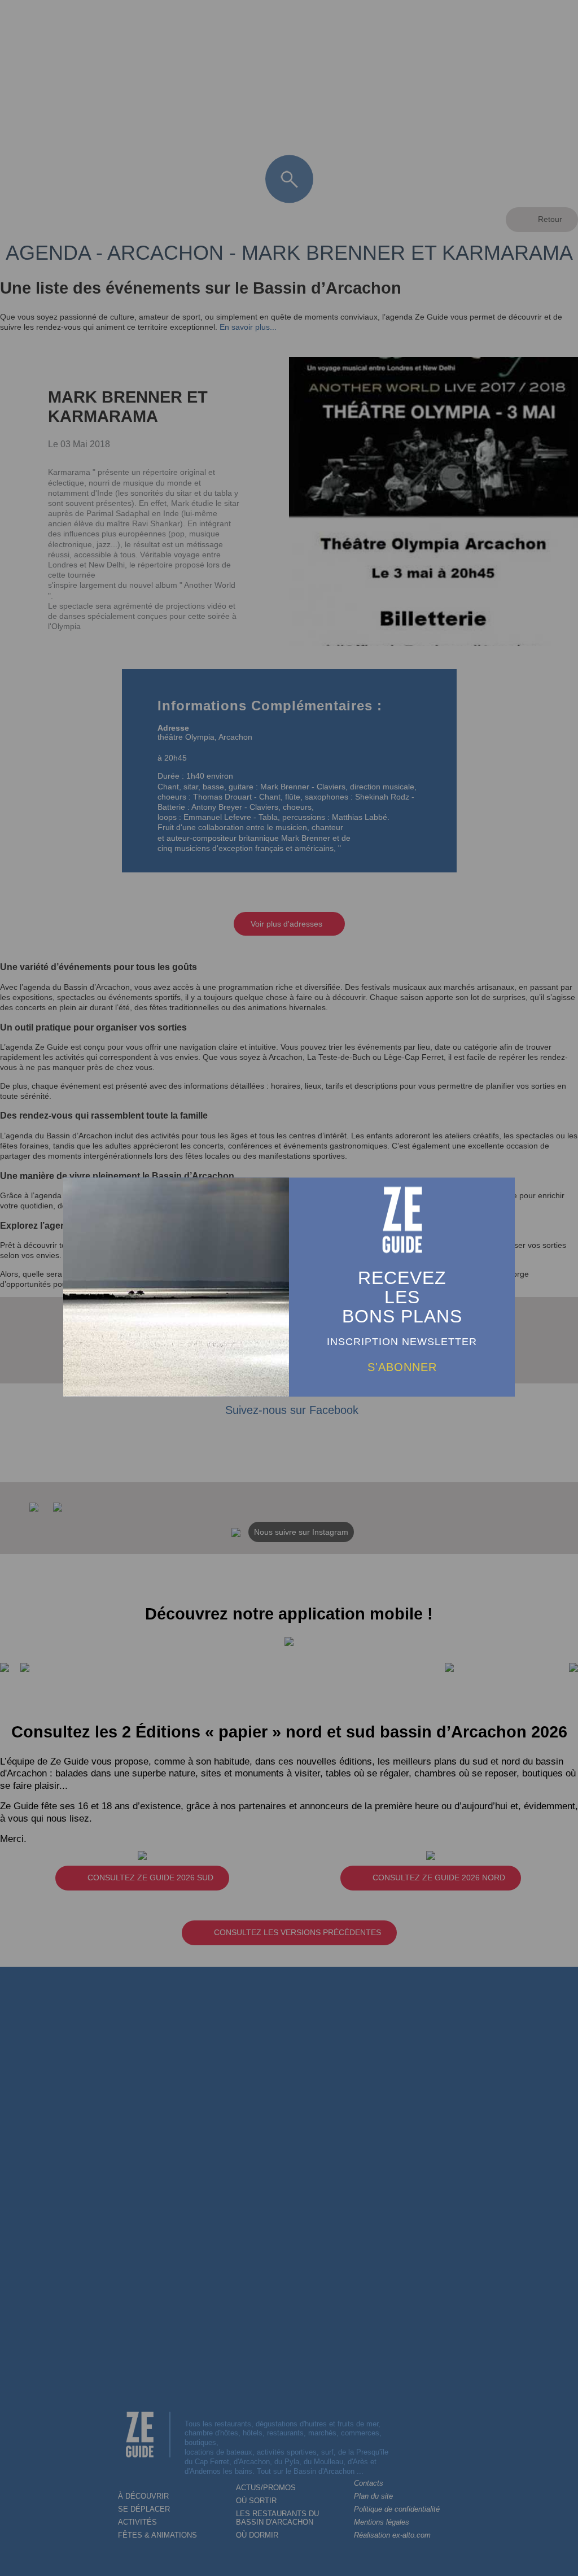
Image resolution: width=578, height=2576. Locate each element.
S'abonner (402, 1367)
